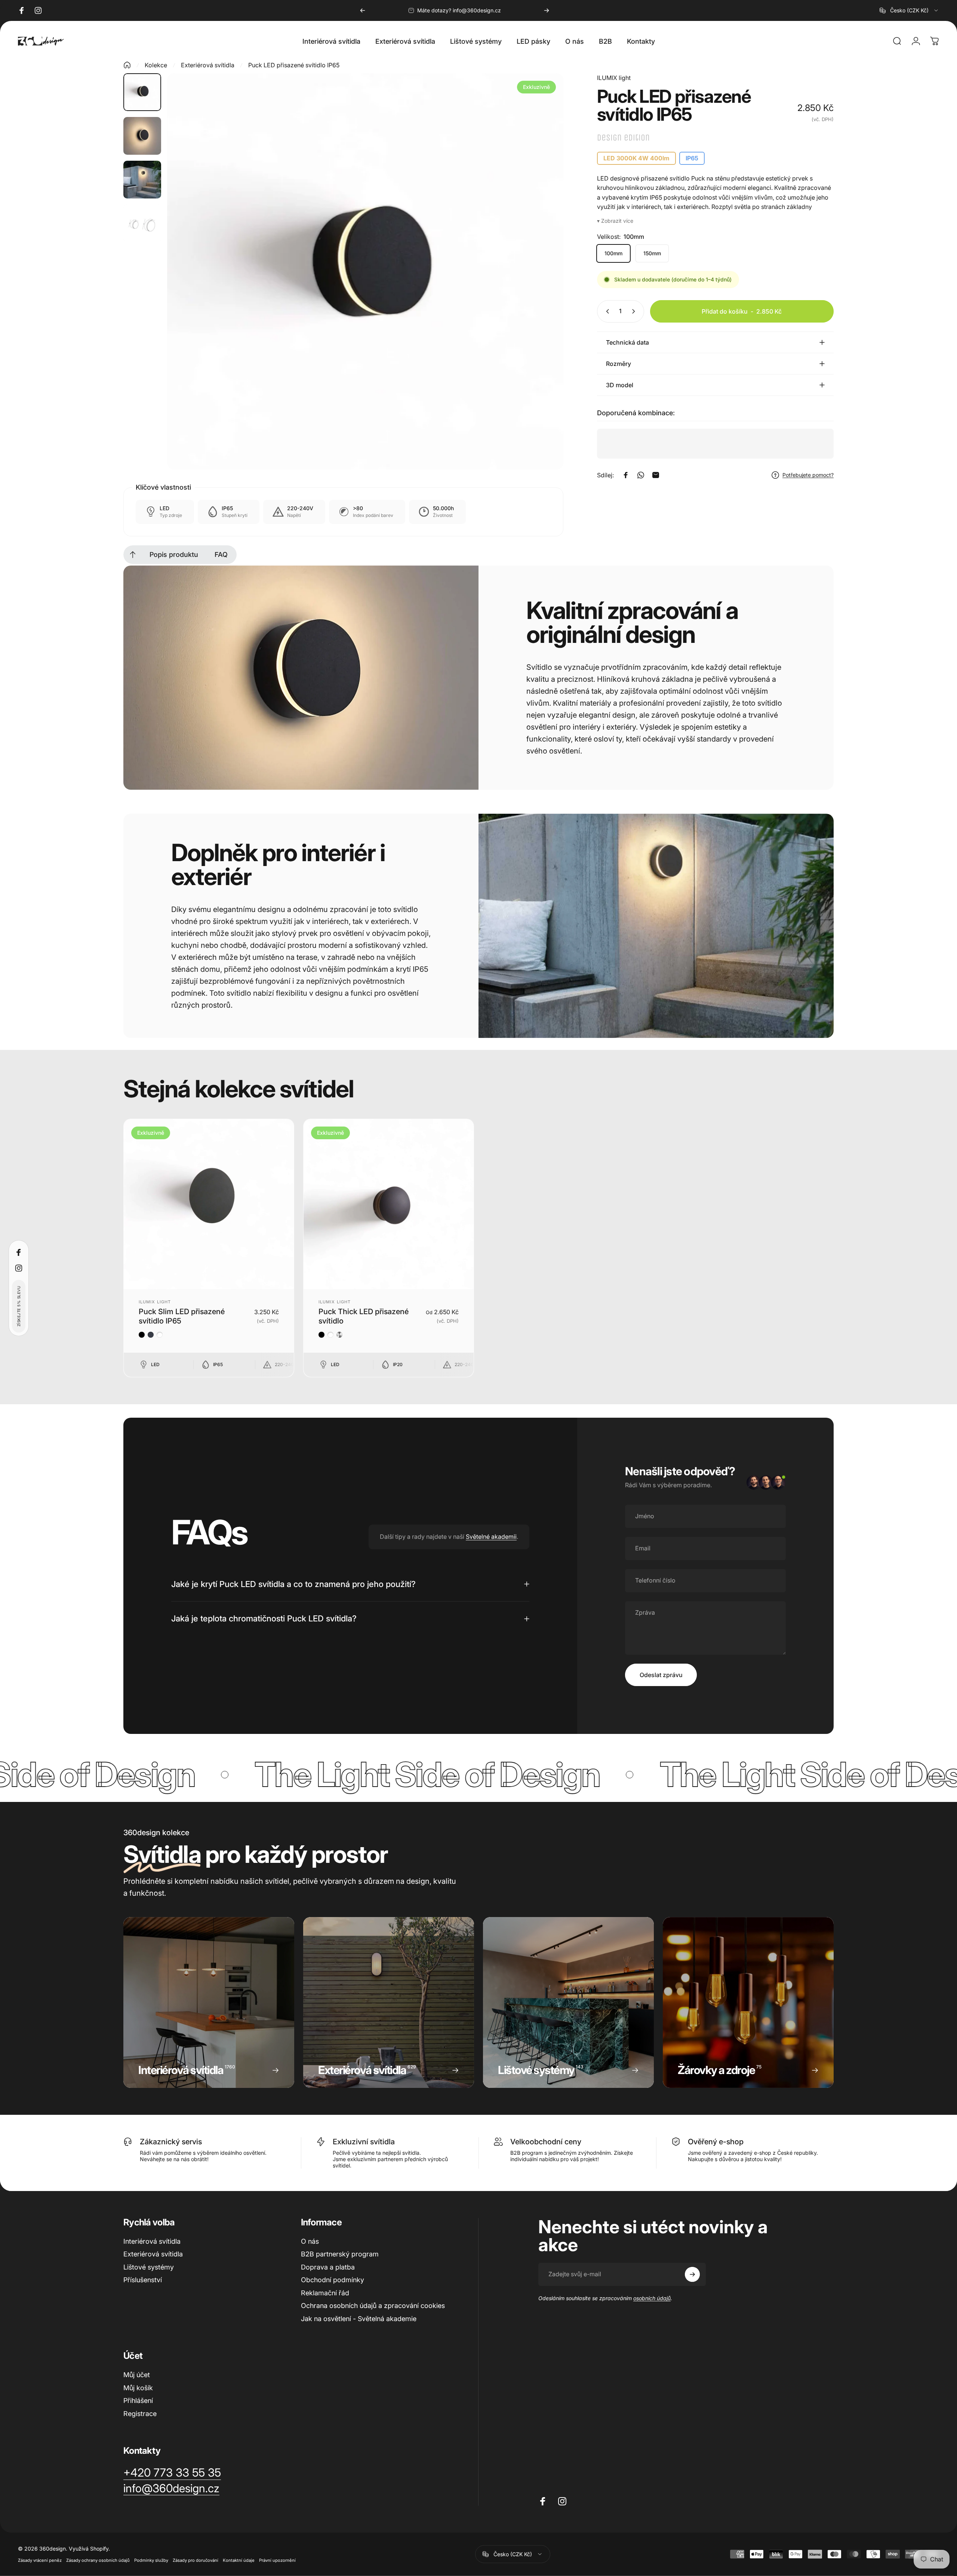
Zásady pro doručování (196, 2560)
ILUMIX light (614, 78)
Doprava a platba (328, 2267)
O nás (310, 2241)
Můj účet (137, 2375)
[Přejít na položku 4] (142, 223)
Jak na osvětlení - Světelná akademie (359, 2319)
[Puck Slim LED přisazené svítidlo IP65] (209, 1204)
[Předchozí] (363, 10)
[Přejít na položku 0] (142, 92)
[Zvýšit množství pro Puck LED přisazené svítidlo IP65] (635, 311)
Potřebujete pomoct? (808, 475)
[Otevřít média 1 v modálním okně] (365, 271)
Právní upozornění (277, 2560)
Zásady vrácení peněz (40, 2560)
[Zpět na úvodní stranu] (127, 65)
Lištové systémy (149, 2267)
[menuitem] (133, 555)
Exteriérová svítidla (208, 65)
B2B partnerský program (340, 2254)
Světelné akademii (491, 1537)
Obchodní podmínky (333, 2280)
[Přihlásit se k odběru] (692, 2274)
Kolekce (156, 65)
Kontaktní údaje (239, 2560)
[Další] (547, 10)
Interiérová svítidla (152, 2241)
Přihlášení (138, 2401)
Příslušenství (143, 2280)
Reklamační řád (325, 2293)
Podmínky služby (151, 2560)
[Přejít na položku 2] (142, 136)
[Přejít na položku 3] (142, 180)
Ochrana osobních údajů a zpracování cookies (373, 2306)
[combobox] (909, 10)
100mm (613, 253)
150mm (652, 253)
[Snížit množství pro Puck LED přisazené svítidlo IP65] (606, 311)
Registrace (140, 2414)
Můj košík (138, 2388)
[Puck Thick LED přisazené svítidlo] (389, 1204)
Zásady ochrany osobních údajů (98, 2560)
